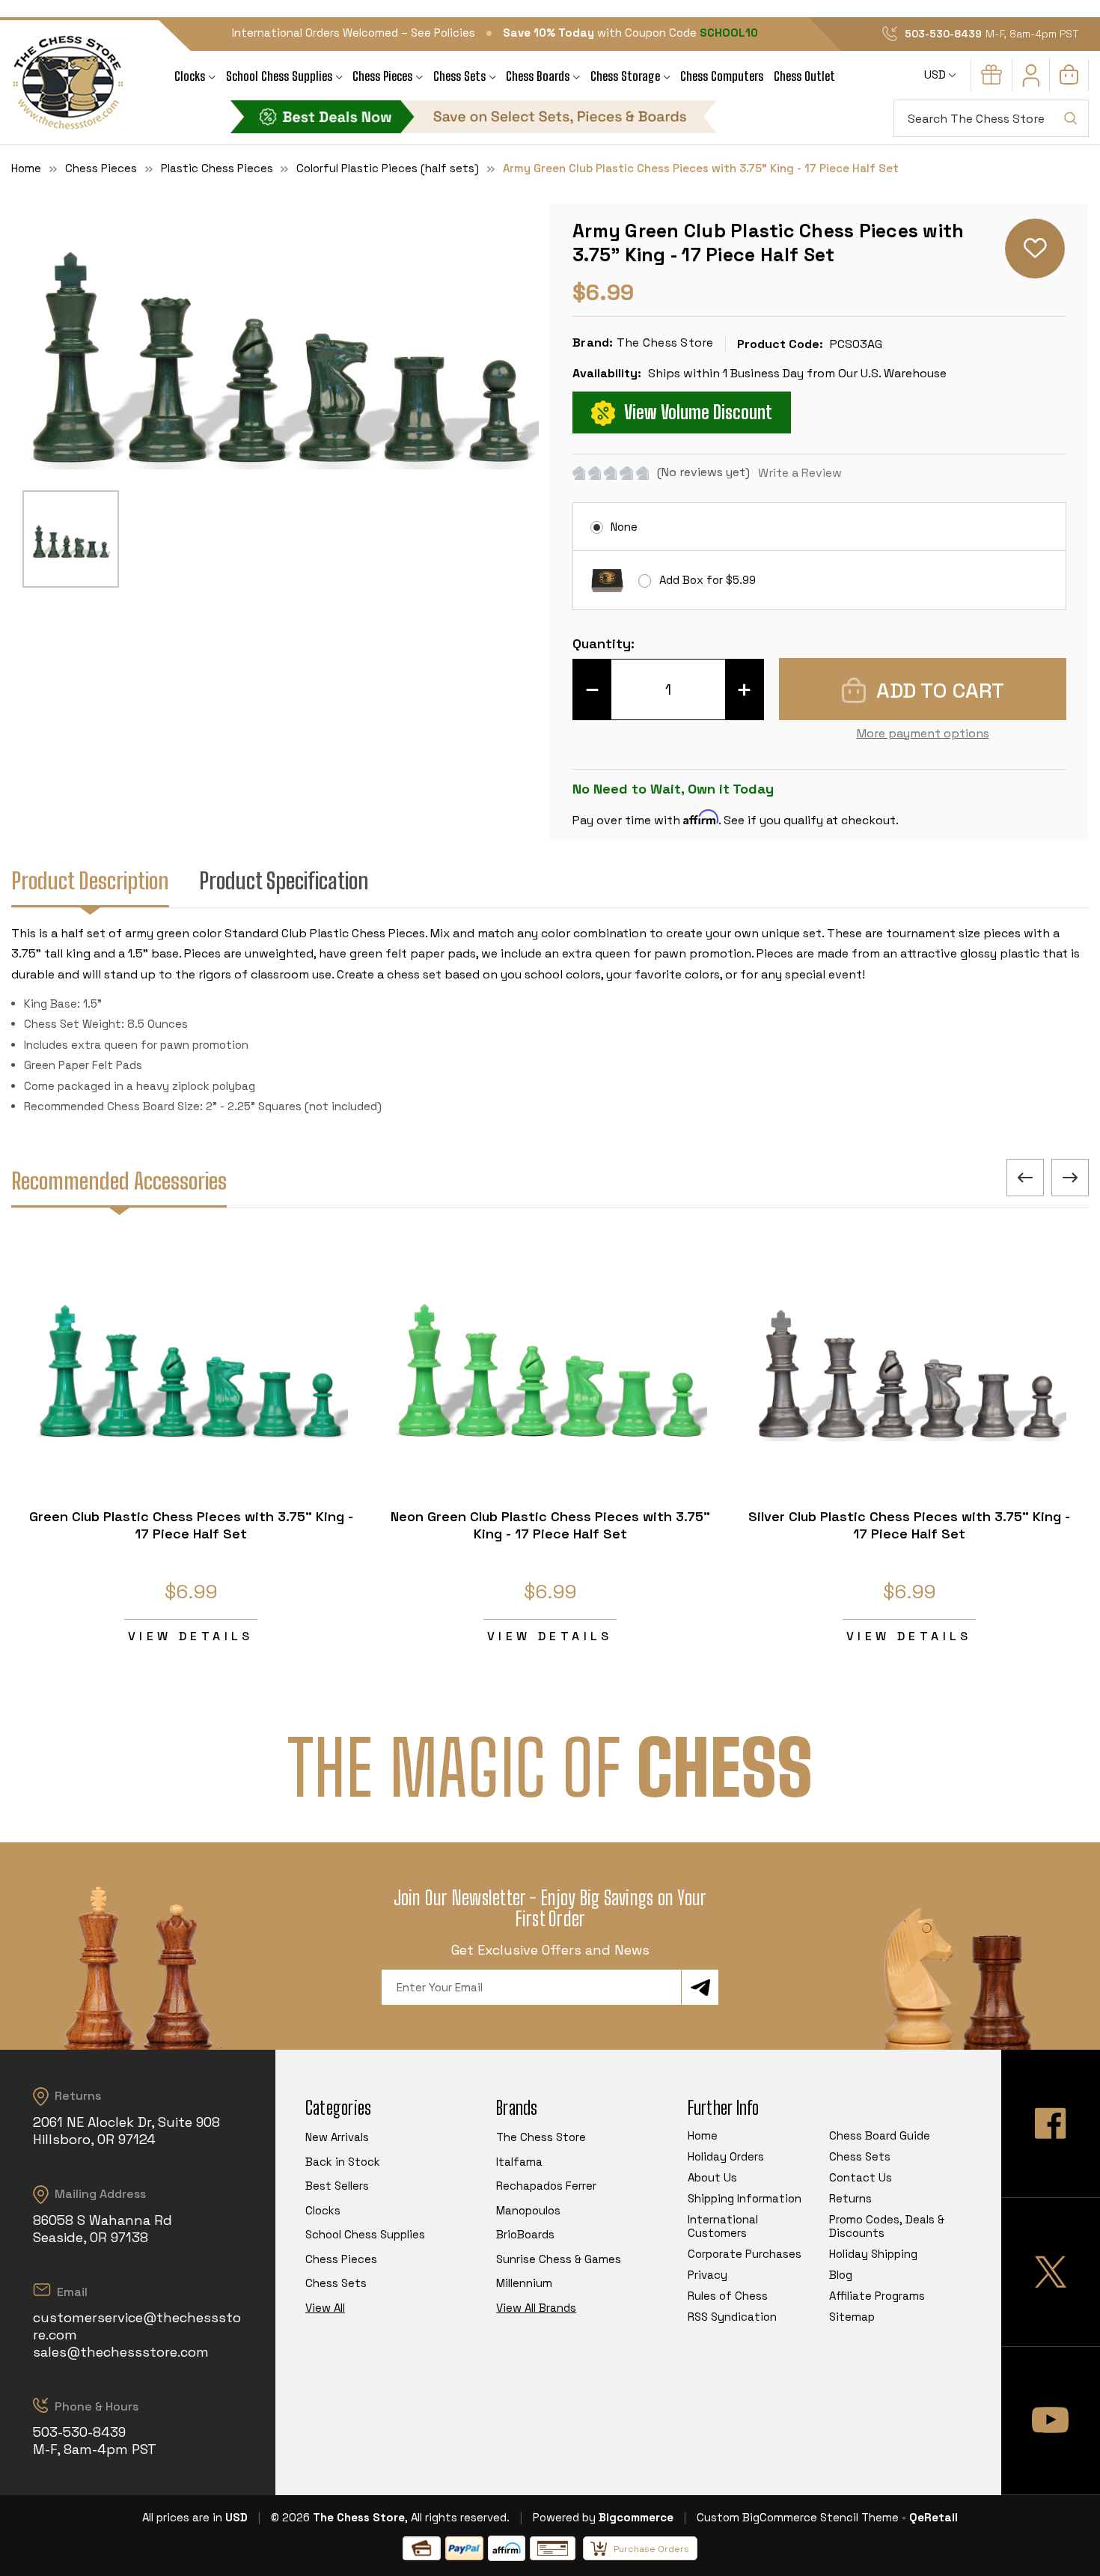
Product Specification (284, 880)
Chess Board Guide (880, 2135)
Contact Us (861, 2177)
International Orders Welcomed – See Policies (354, 33)
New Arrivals (337, 2137)
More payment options (923, 733)
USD (936, 74)
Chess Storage (625, 76)
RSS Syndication (732, 2317)
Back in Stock (343, 2162)
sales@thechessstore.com (121, 2352)
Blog (841, 2275)
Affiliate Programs (877, 2296)
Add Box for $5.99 (708, 580)
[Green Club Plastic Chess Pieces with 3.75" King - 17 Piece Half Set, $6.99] (191, 1362)
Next (1070, 1178)
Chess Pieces (382, 76)
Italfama (519, 2162)
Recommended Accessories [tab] (119, 1181)
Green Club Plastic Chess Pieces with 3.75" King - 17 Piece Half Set (191, 1525)
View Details (191, 1636)
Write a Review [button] (800, 473)
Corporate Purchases (745, 2254)
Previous (1025, 1178)
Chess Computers (722, 76)
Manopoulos (528, 2210)
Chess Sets (459, 76)
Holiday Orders (726, 2156)
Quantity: (604, 643)
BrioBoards (525, 2234)
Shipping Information (745, 2198)
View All (325, 2308)
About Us (712, 2177)
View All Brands (536, 2308)
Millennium (524, 2283)
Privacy (708, 2275)
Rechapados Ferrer (546, 2186)
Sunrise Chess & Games (559, 2259)
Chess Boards (538, 76)
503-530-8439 (943, 34)
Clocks (190, 76)
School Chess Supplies (279, 76)
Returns (850, 2198)
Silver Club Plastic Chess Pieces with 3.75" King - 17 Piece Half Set (909, 1525)
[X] (1051, 2272)
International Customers (723, 2226)
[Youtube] (1051, 2421)
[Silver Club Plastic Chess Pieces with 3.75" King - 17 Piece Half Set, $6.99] (909, 1362)
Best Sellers (337, 2186)
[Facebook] (1051, 2123)
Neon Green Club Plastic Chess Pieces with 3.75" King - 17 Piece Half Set (550, 1525)
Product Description (90, 880)
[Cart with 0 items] (1069, 80)
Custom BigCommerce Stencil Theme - (801, 2517)
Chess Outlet (804, 76)
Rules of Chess (728, 2296)
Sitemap (852, 2317)
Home (703, 2135)
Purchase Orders (651, 2549)
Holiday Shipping (873, 2254)
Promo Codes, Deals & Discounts (887, 2226)
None (624, 527)
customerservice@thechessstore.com (137, 2326)
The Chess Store (541, 2137)
